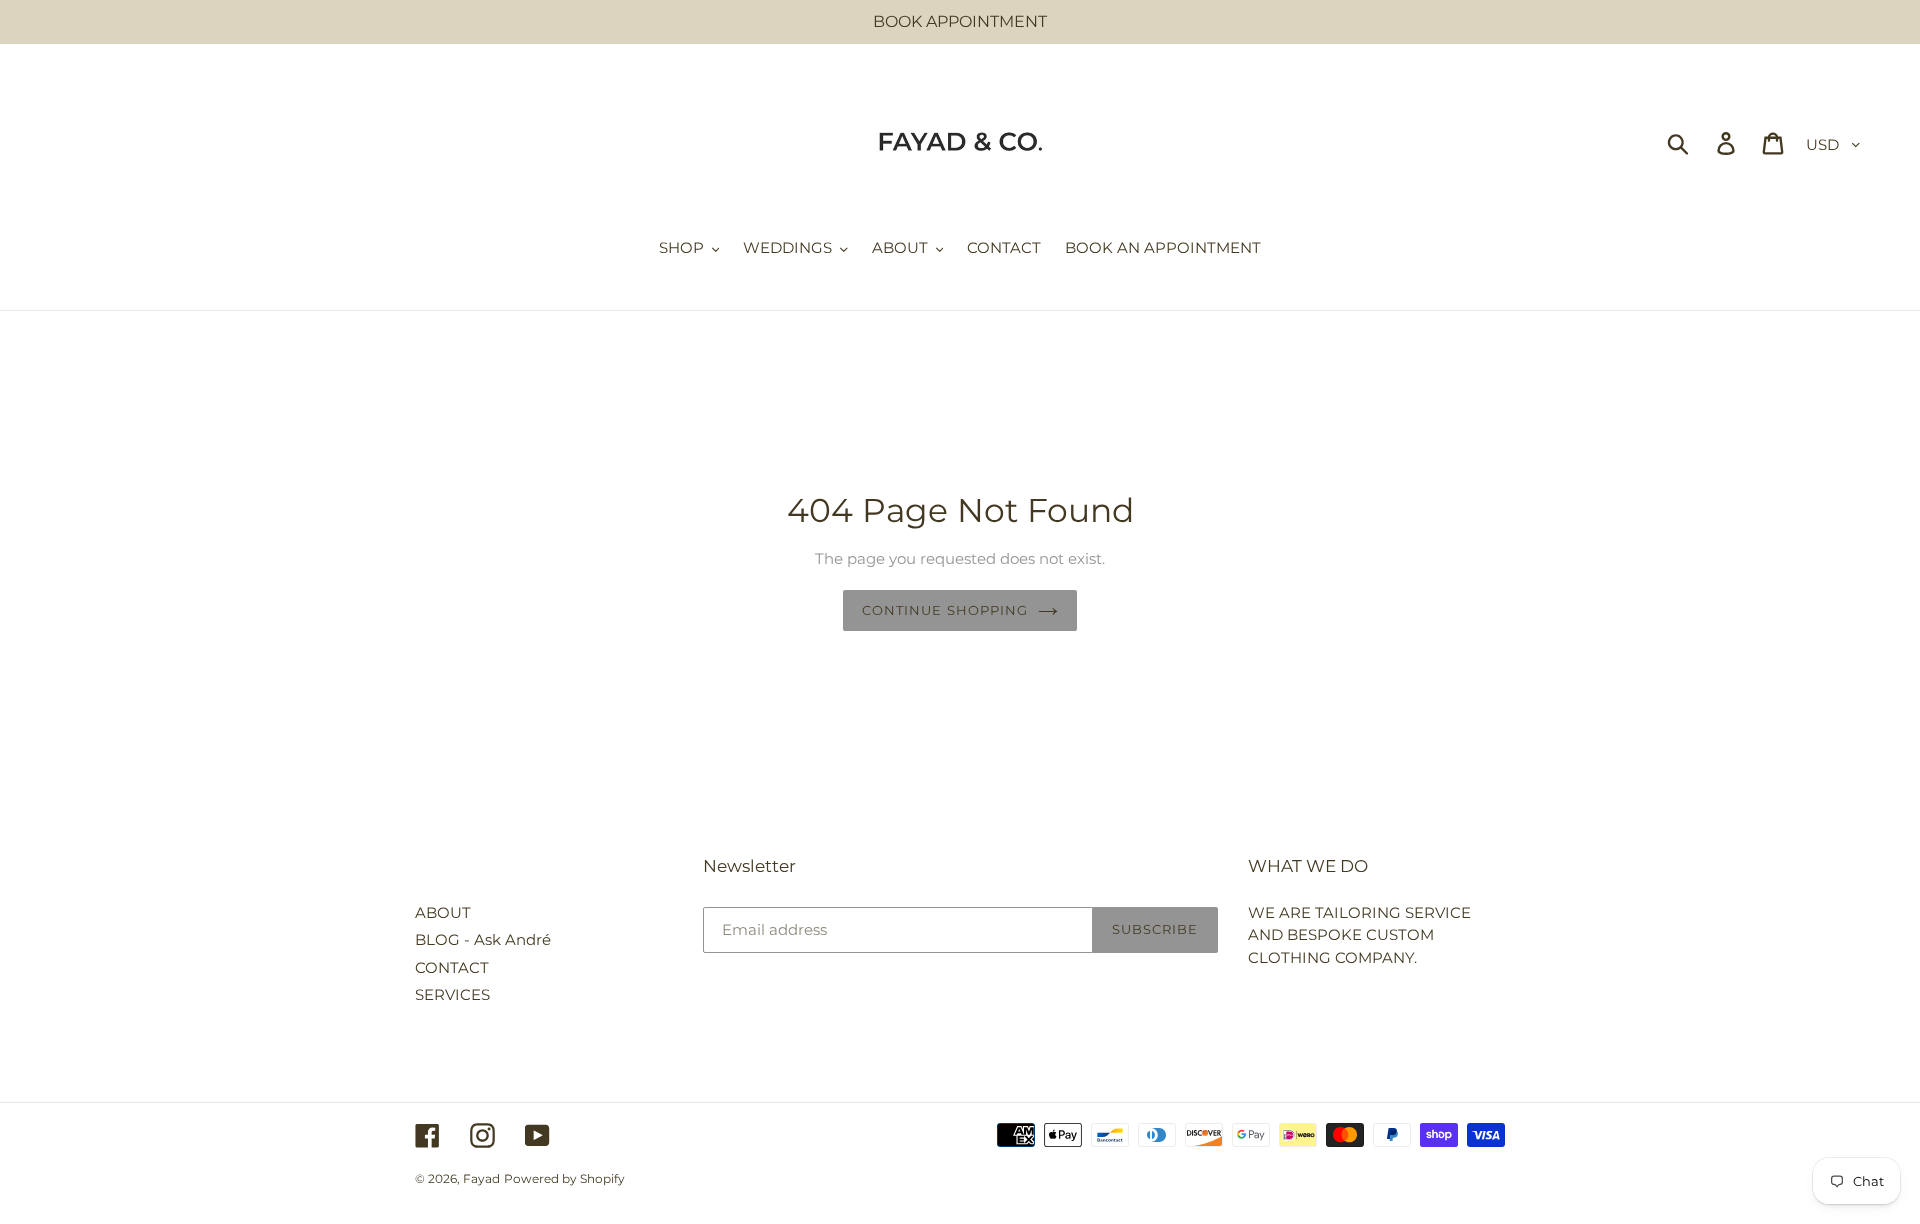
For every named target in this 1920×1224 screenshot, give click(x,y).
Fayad (481, 1178)
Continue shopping (945, 610)
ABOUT (443, 912)
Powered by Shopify (564, 1178)
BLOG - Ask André (483, 939)
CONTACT (452, 967)
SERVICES (452, 994)
